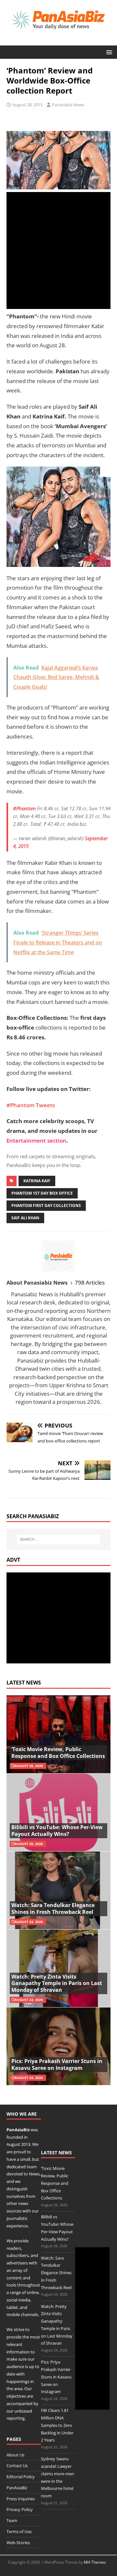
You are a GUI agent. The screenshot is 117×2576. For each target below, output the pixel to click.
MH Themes (95, 2562)
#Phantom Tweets (31, 1105)
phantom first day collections (46, 1205)
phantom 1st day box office (42, 1193)
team (32, 2167)
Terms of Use (19, 2531)
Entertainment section (36, 1141)
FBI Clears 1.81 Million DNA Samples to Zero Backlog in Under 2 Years (57, 2425)
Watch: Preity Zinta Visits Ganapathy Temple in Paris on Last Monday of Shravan (57, 1983)
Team (12, 2520)
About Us (15, 2455)
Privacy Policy (20, 2509)
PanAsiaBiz (18, 2130)
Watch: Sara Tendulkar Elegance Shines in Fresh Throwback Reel (53, 1909)
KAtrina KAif (37, 1181)
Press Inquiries (21, 2499)
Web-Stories (18, 2543)
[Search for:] (58, 1539)
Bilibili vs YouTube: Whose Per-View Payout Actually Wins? (57, 1831)
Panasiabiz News (68, 105)
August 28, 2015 (27, 105)
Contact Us (17, 2466)
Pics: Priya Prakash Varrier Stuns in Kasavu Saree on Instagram (57, 2064)
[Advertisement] (58, 250)
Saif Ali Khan (25, 1218)
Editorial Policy (21, 2477)
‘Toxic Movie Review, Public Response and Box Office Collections (58, 1753)
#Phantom (24, 808)
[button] (108, 52)
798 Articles (90, 1282)
